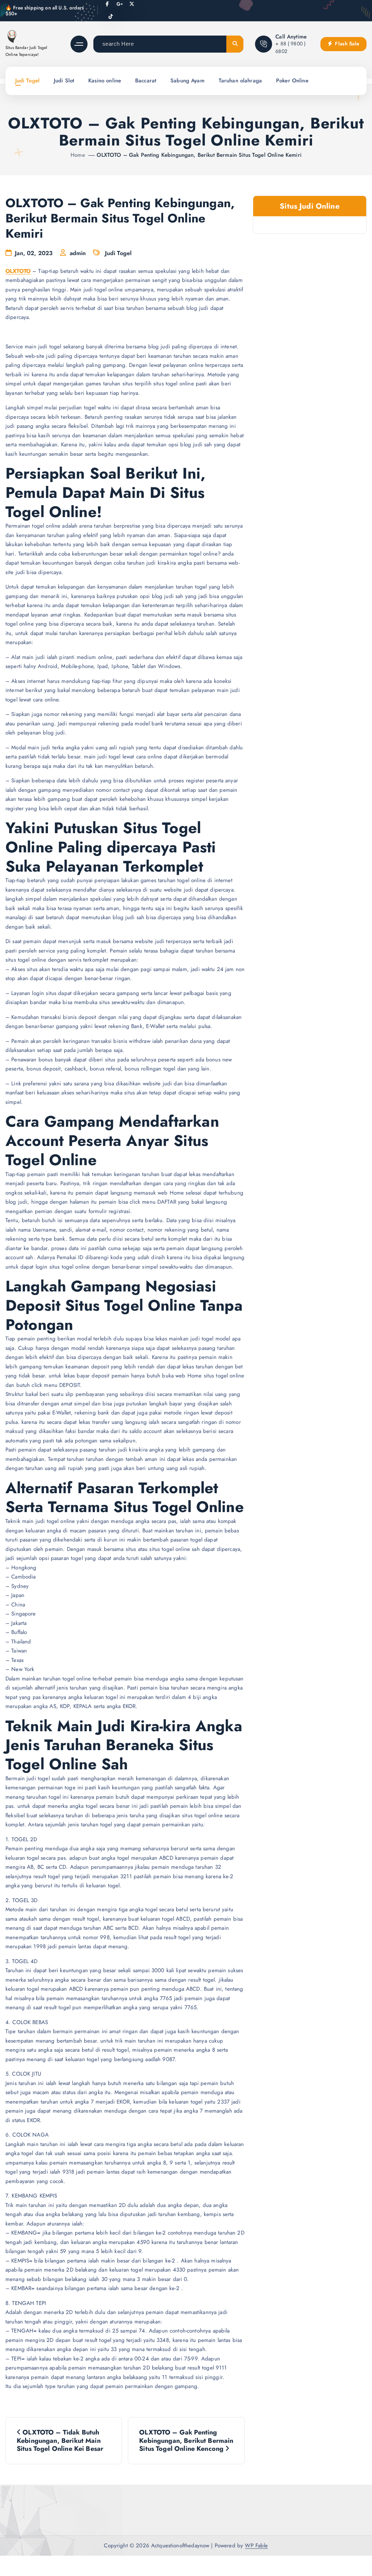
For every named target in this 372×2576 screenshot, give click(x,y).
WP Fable (256, 2546)
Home (78, 155)
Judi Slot (64, 81)
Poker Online (292, 81)
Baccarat (146, 81)
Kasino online (105, 81)
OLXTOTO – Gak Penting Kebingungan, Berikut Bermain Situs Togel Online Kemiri (199, 155)
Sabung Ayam (187, 81)
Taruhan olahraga (240, 81)
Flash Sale (346, 44)
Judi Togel (28, 81)
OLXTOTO (18, 271)
